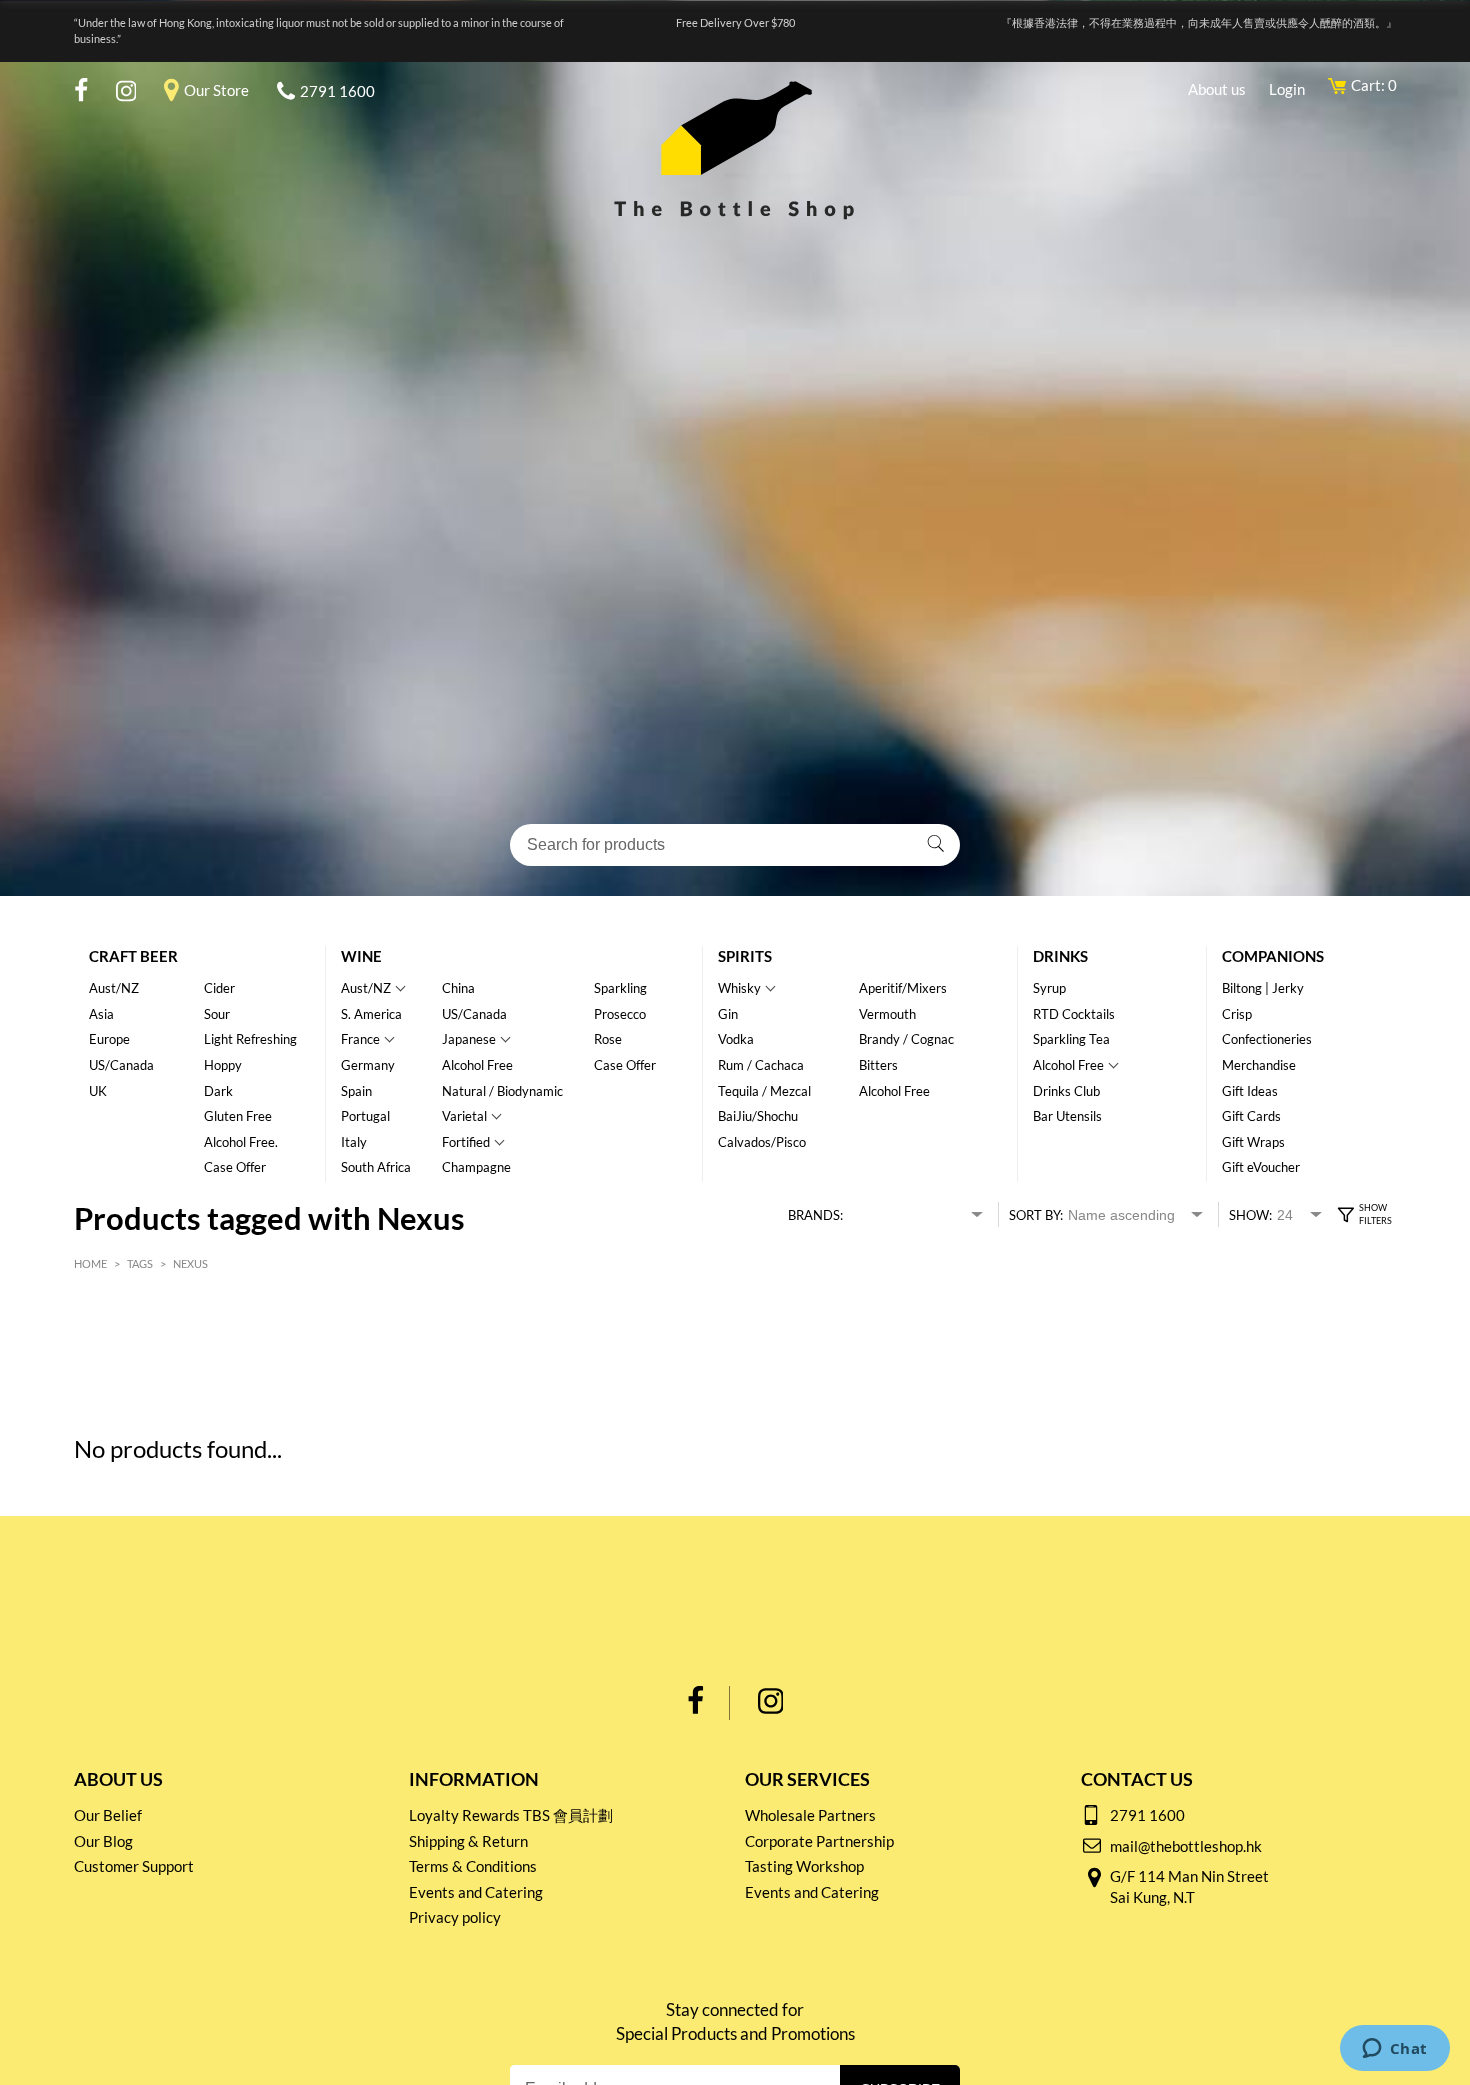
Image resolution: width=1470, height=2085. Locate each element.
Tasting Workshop (804, 1866)
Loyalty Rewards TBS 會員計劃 (511, 1815)
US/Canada (121, 1065)
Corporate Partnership (819, 1841)
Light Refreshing (250, 1039)
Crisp (1237, 1014)
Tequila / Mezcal (764, 1091)
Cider (219, 988)
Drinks (1060, 956)
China (458, 988)
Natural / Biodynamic (502, 1091)
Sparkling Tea (1071, 1039)
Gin (728, 1014)
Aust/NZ (114, 988)
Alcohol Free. (241, 1142)
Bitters (878, 1065)
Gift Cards (1251, 1116)
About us (1217, 89)
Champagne (476, 1167)
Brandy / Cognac (906, 1039)
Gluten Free (238, 1116)
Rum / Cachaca (761, 1065)
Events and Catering (476, 1892)
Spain (356, 1091)
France (360, 1039)
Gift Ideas (1250, 1091)
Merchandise (1259, 1065)
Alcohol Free (477, 1065)
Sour (217, 1014)
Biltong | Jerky (1263, 988)
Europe (109, 1039)
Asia (101, 1014)
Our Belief (108, 1815)
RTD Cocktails (1074, 1014)
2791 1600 (337, 91)
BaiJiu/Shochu (758, 1116)
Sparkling (620, 988)
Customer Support (134, 1866)
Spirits (745, 956)
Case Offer (235, 1167)
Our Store (216, 90)
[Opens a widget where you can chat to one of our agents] (1394, 2050)
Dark (218, 1091)
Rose (608, 1039)
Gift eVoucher (1261, 1167)
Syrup (1049, 988)
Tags (140, 1263)
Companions (1273, 956)
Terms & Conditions (473, 1866)
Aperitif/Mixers (903, 988)
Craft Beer (133, 956)
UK (98, 1091)
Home (90, 1263)
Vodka (736, 1039)
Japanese (469, 1039)
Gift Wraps (1253, 1142)
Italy (354, 1142)
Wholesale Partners (810, 1815)
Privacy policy (455, 1917)
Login (1287, 89)
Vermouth (887, 1014)
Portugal (365, 1116)
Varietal (464, 1116)
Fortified (466, 1142)
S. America (371, 1014)
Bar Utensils (1067, 1116)
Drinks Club (1066, 1091)
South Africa (376, 1167)
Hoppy (223, 1065)
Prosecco (620, 1014)
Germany (368, 1065)
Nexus (190, 1263)
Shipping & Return (468, 1841)
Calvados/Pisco (762, 1142)
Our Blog (103, 1841)
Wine (361, 956)
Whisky (739, 988)
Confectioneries (1267, 1039)
